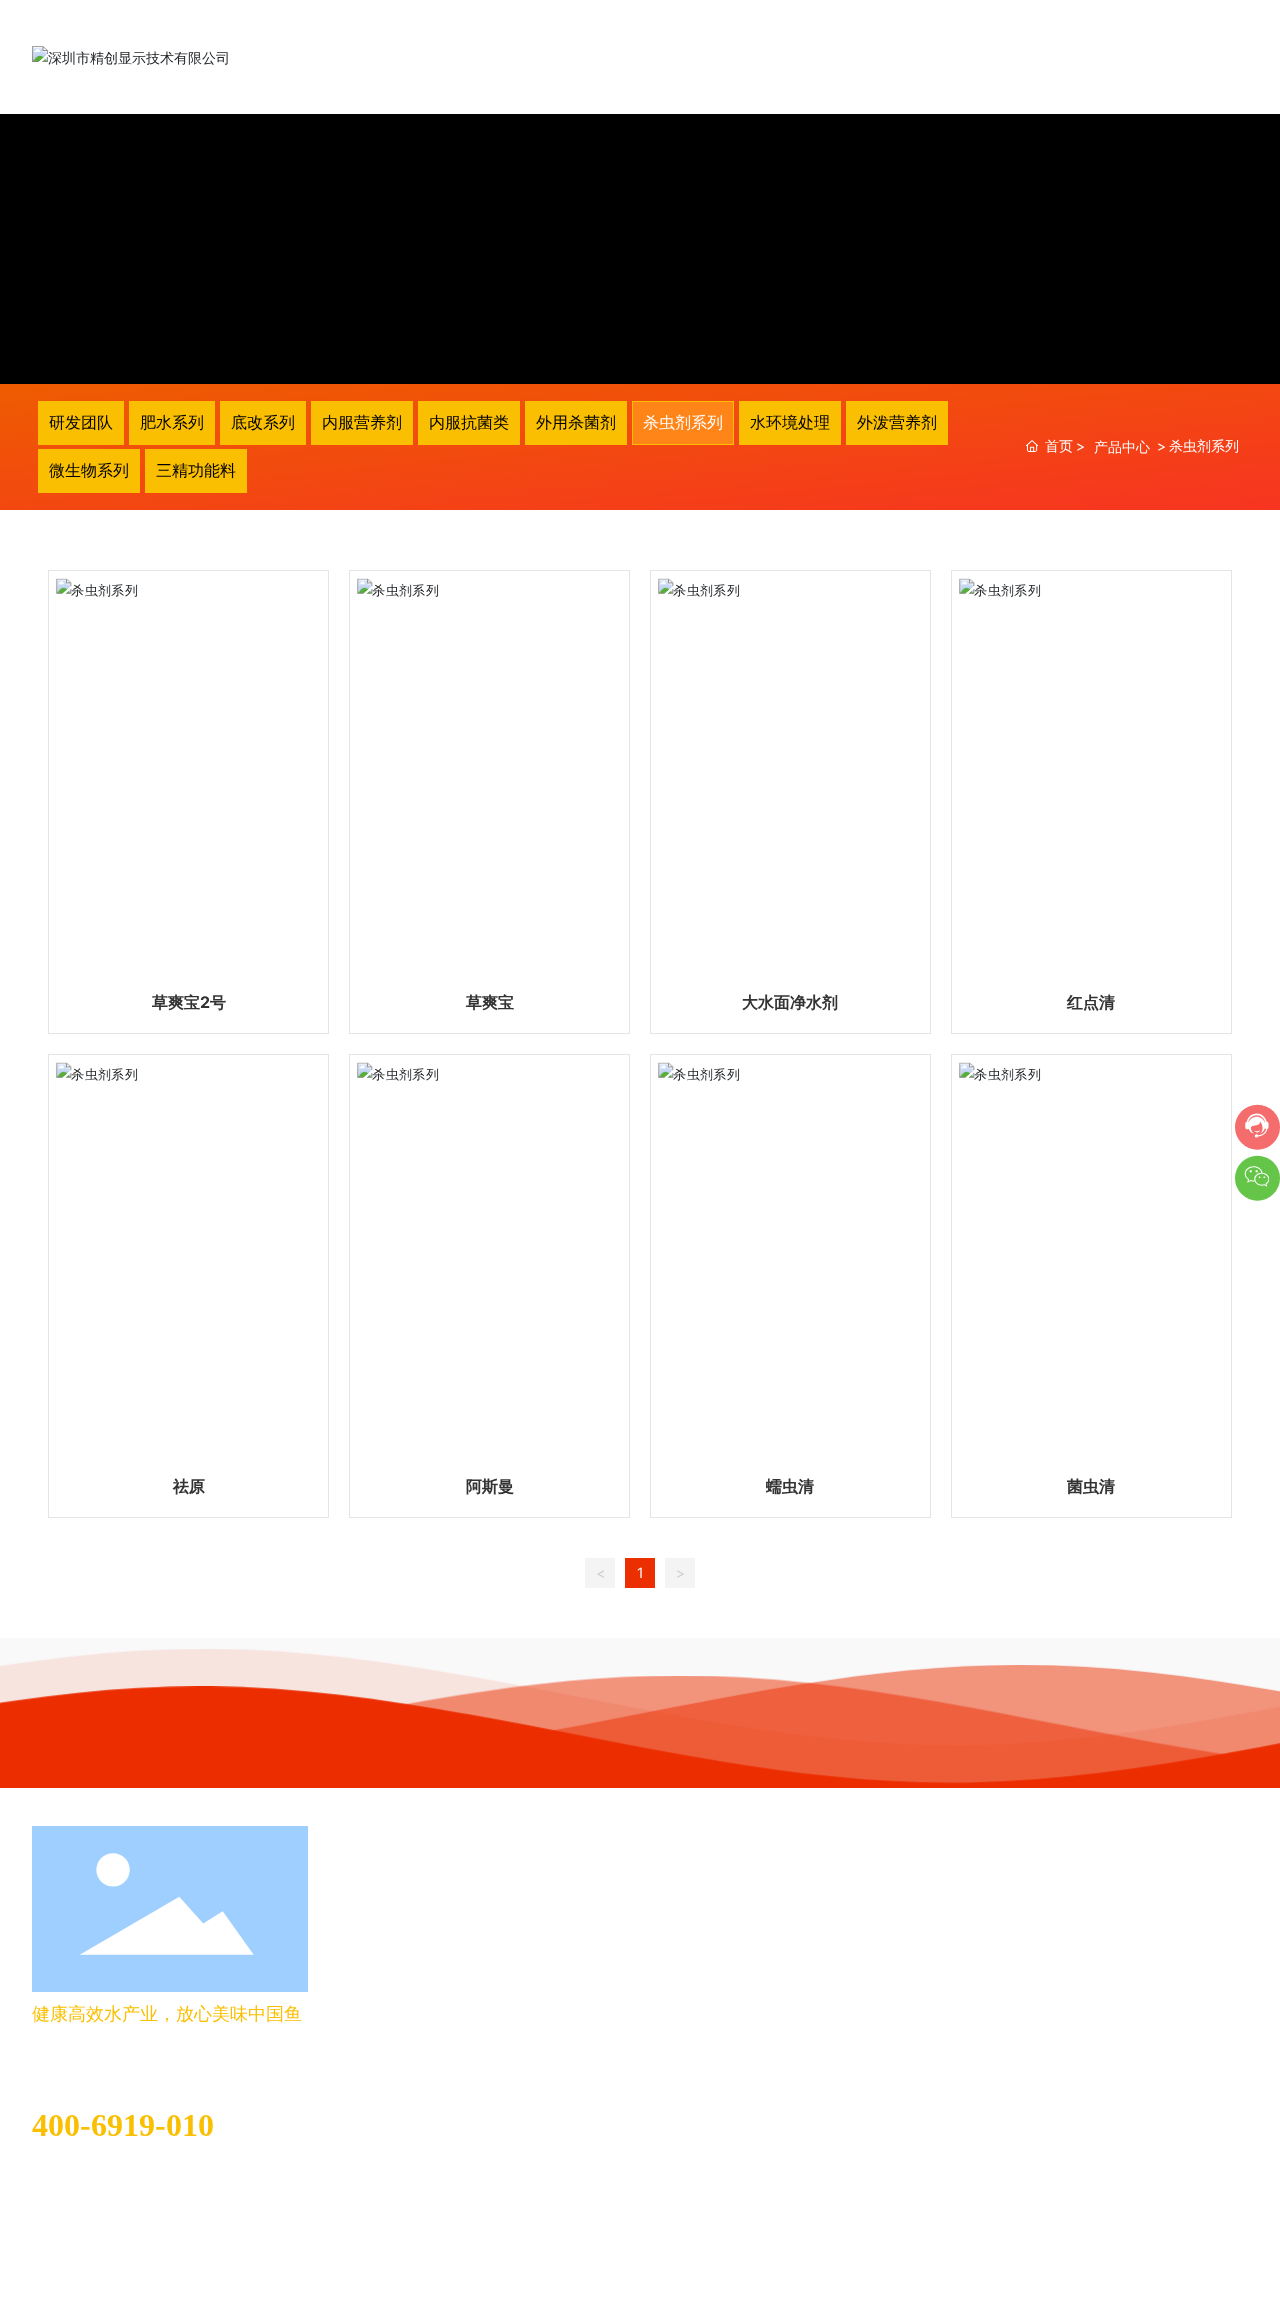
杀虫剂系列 (683, 422)
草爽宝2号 (189, 1002)
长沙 (188, 2258)
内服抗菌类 (469, 422)
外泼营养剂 (897, 422)
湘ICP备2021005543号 (1172, 2254)
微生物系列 (89, 470)
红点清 (1091, 1002)
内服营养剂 (362, 422)
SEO (231, 2258)
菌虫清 (1091, 1486)
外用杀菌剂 (576, 422)
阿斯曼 (490, 1486)
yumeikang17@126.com (110, 2181)
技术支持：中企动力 (107, 2258)
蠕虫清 (790, 1486)
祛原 (189, 1486)
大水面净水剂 (790, 1002)
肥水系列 (172, 422)
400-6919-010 (123, 2125)
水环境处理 (790, 422)
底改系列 (263, 422)
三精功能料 (196, 470)
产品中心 (1122, 446)
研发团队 (81, 422)
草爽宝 (490, 1002)
